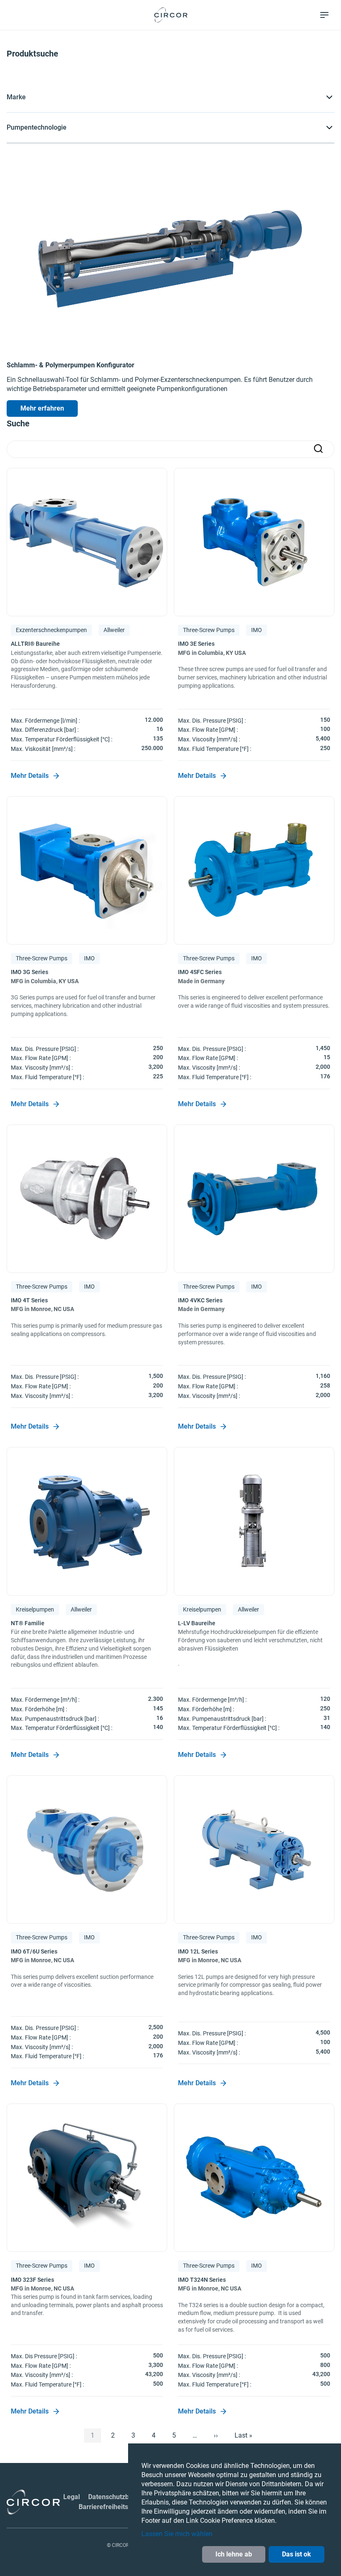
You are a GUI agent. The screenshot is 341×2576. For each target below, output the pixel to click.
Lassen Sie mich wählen (177, 2534)
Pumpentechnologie (37, 127)
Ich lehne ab (234, 2554)
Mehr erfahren (42, 408)
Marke (16, 97)
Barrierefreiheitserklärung (118, 2507)
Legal (72, 2497)
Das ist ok (297, 2554)
